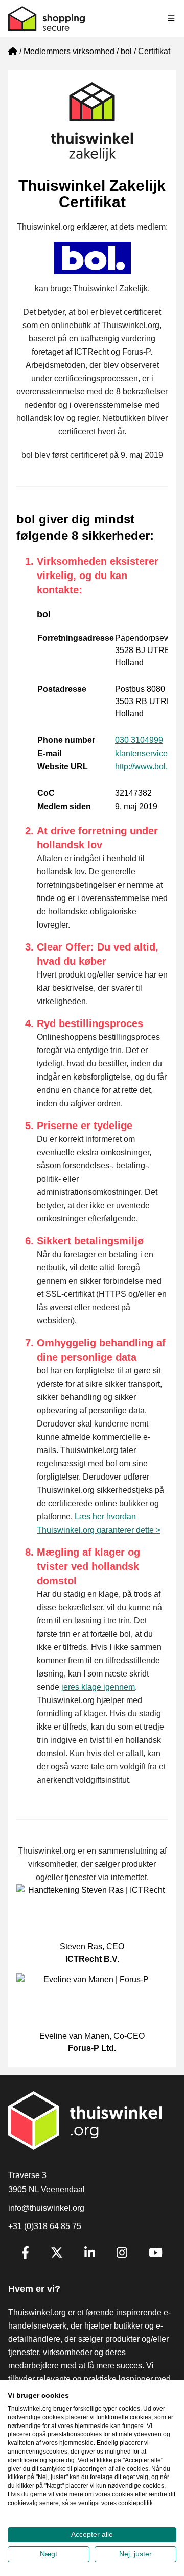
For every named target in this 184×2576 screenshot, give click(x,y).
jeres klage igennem (98, 1687)
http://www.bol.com (149, 767)
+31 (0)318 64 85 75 (45, 2226)
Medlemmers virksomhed (69, 51)
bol (126, 51)
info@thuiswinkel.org (46, 2208)
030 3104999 (139, 740)
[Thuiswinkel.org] (47, 18)
